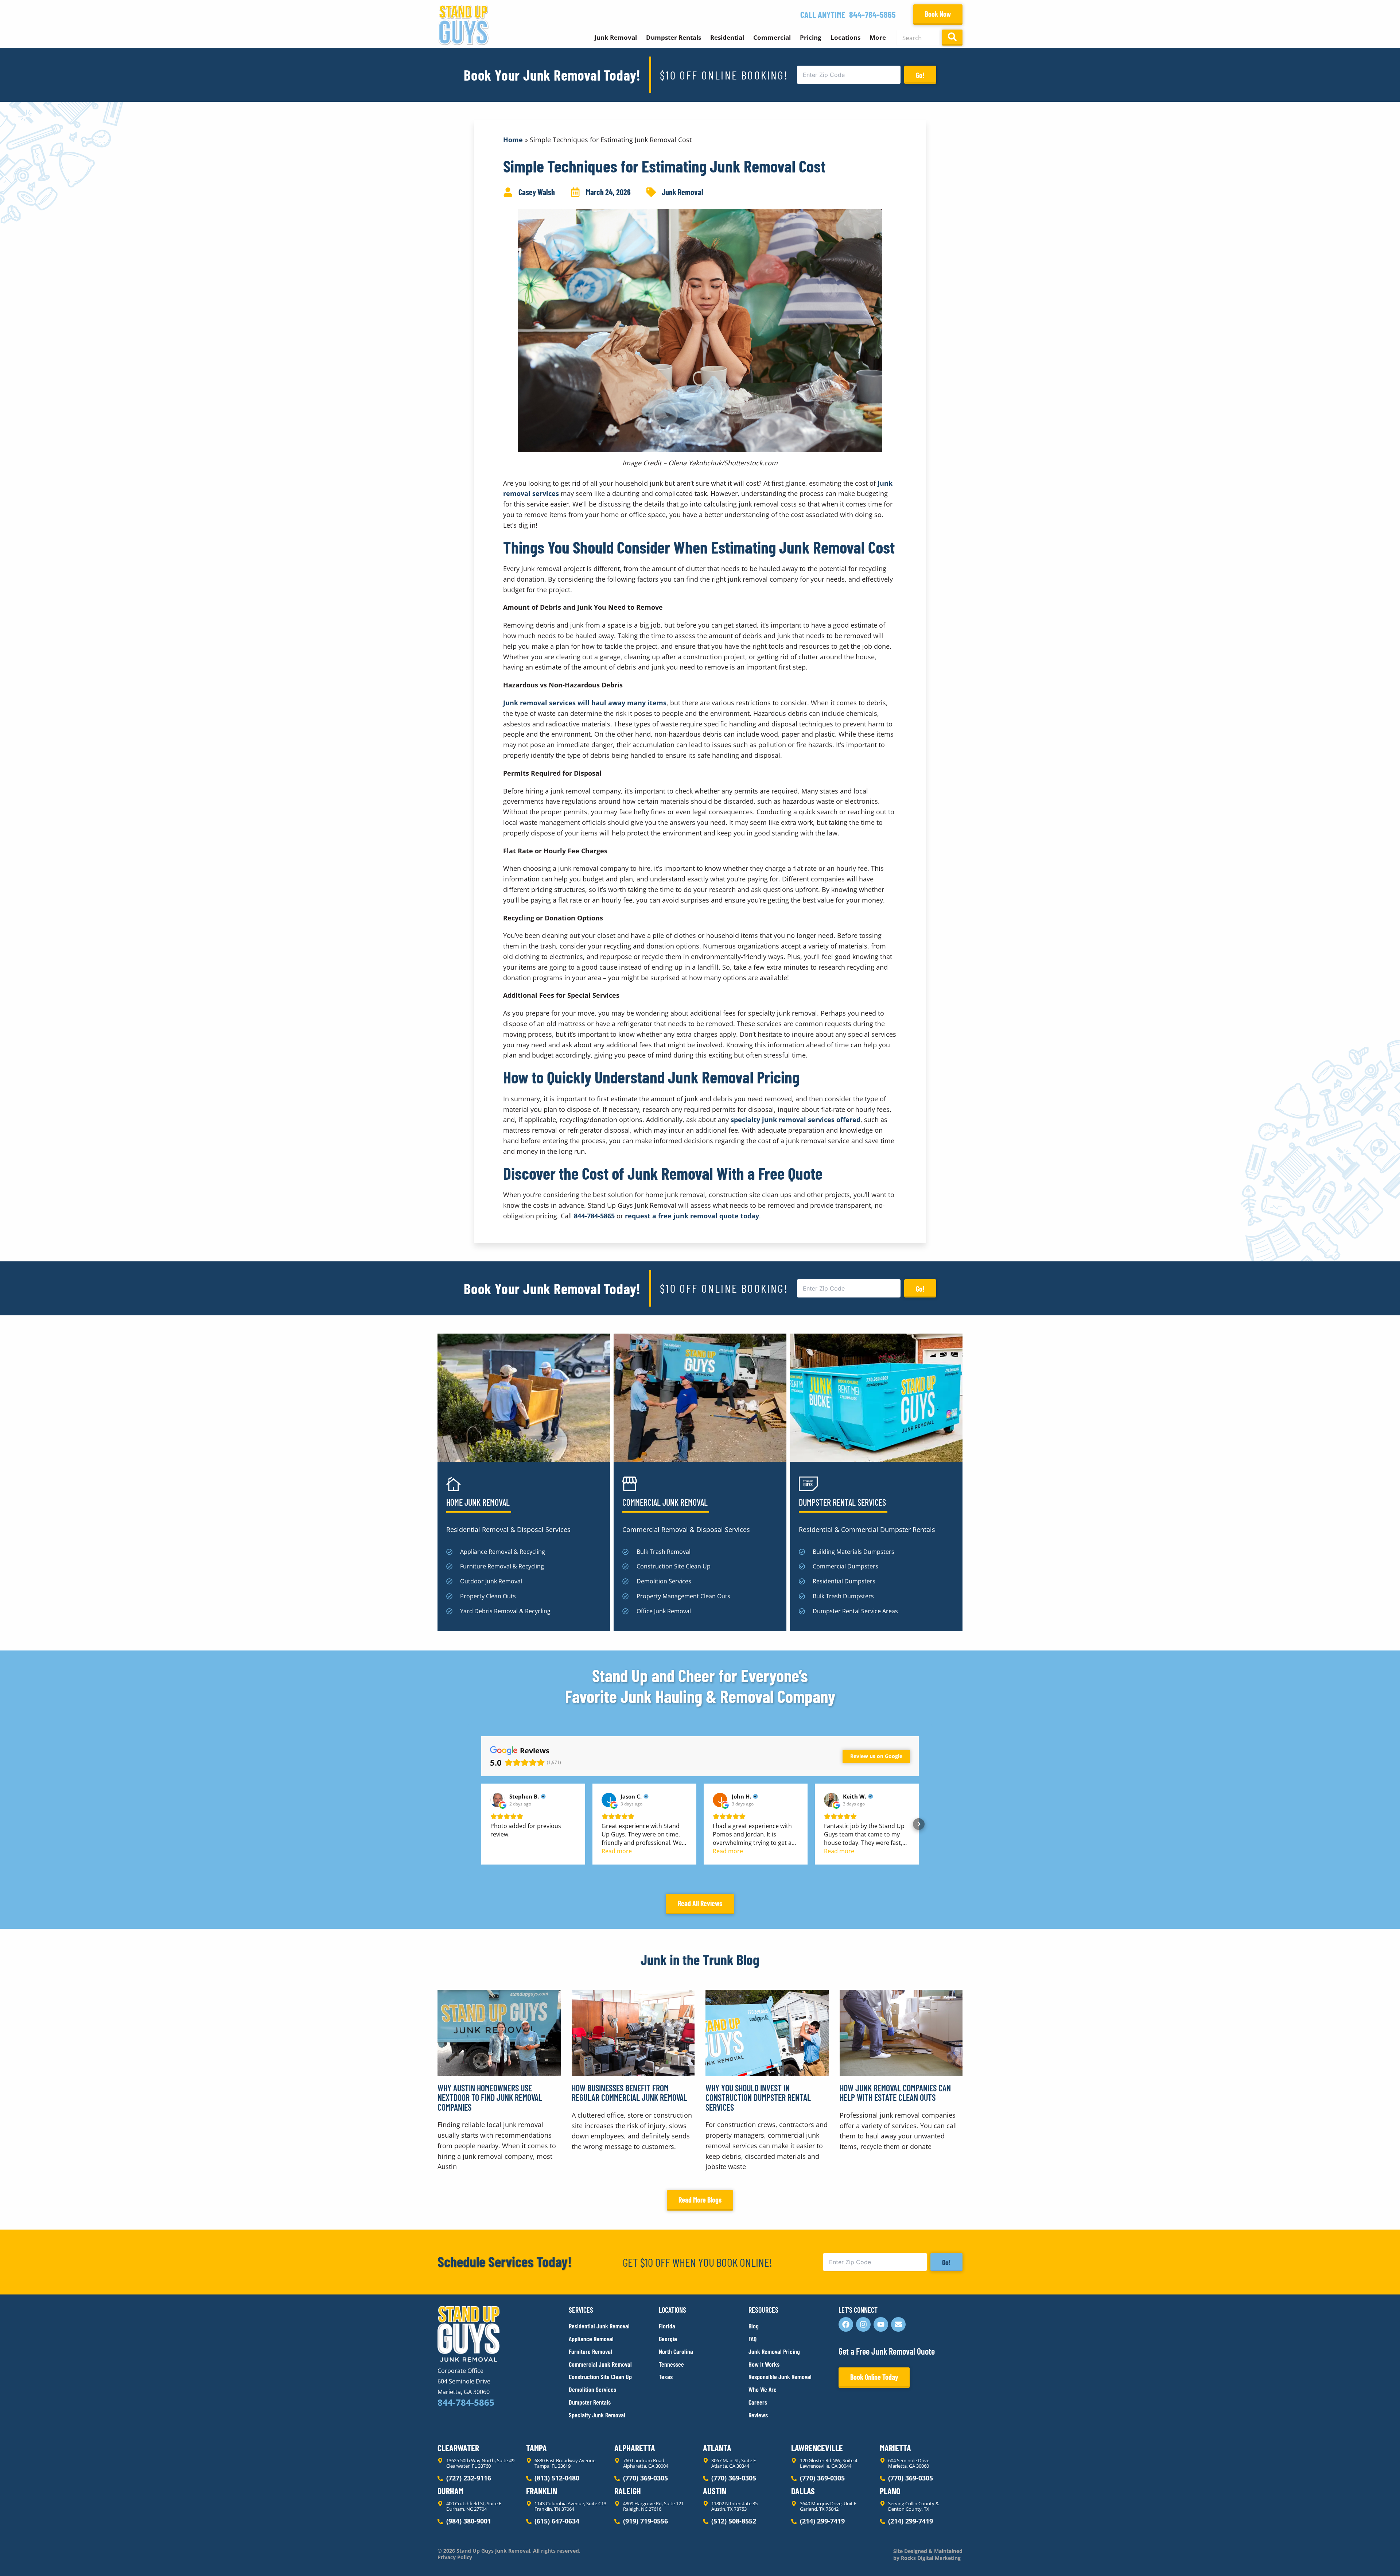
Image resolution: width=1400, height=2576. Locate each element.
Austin (715, 2491)
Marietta (895, 2448)
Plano (890, 2491)
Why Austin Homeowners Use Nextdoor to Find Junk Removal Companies (490, 2098)
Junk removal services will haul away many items (585, 703)
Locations (845, 37)
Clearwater (458, 2448)
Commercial (772, 37)
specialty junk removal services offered (796, 1120)
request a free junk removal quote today (692, 1216)
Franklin (542, 2491)
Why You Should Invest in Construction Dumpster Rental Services (758, 2098)
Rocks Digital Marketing (930, 2558)
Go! (920, 75)
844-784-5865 (872, 14)
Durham (450, 2491)
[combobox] (918, 38)
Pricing (811, 37)
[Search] (952, 38)
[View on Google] (498, 1800)
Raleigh (628, 2491)
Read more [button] (617, 1851)
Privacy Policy (455, 2557)
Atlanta (717, 2448)
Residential (727, 37)
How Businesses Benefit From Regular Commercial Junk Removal (629, 2093)
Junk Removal (616, 37)
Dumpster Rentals (674, 37)
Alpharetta (635, 2448)
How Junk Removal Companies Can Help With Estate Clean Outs (895, 2093)
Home (513, 140)
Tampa (536, 2448)
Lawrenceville (817, 2448)
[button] (481, 1824)
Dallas (803, 2491)
